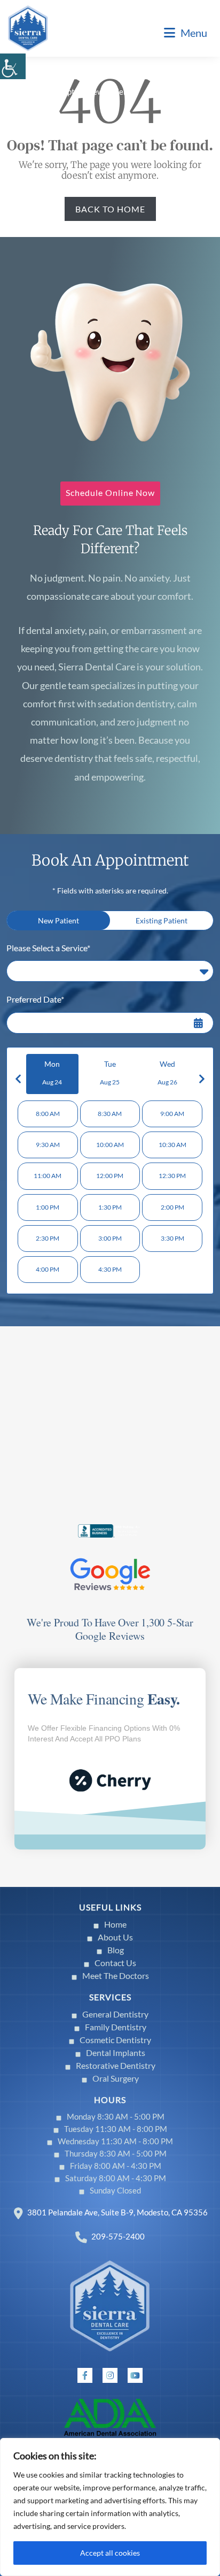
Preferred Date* (35, 999)
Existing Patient (162, 920)
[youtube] (135, 2375)
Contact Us (115, 1963)
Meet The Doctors (116, 1975)
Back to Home (110, 209)
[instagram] (110, 2375)
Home (115, 1924)
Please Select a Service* (48, 948)
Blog (116, 1950)
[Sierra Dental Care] (28, 27)
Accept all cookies (110, 2553)
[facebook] (85, 2375)
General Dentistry (115, 2014)
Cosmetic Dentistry (115, 2040)
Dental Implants (116, 2053)
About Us (115, 1937)
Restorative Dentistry (116, 2065)
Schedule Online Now (110, 492)
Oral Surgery (116, 2078)
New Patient (58, 920)
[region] (110, 2507)
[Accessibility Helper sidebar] (13, 66)
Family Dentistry (116, 2027)
